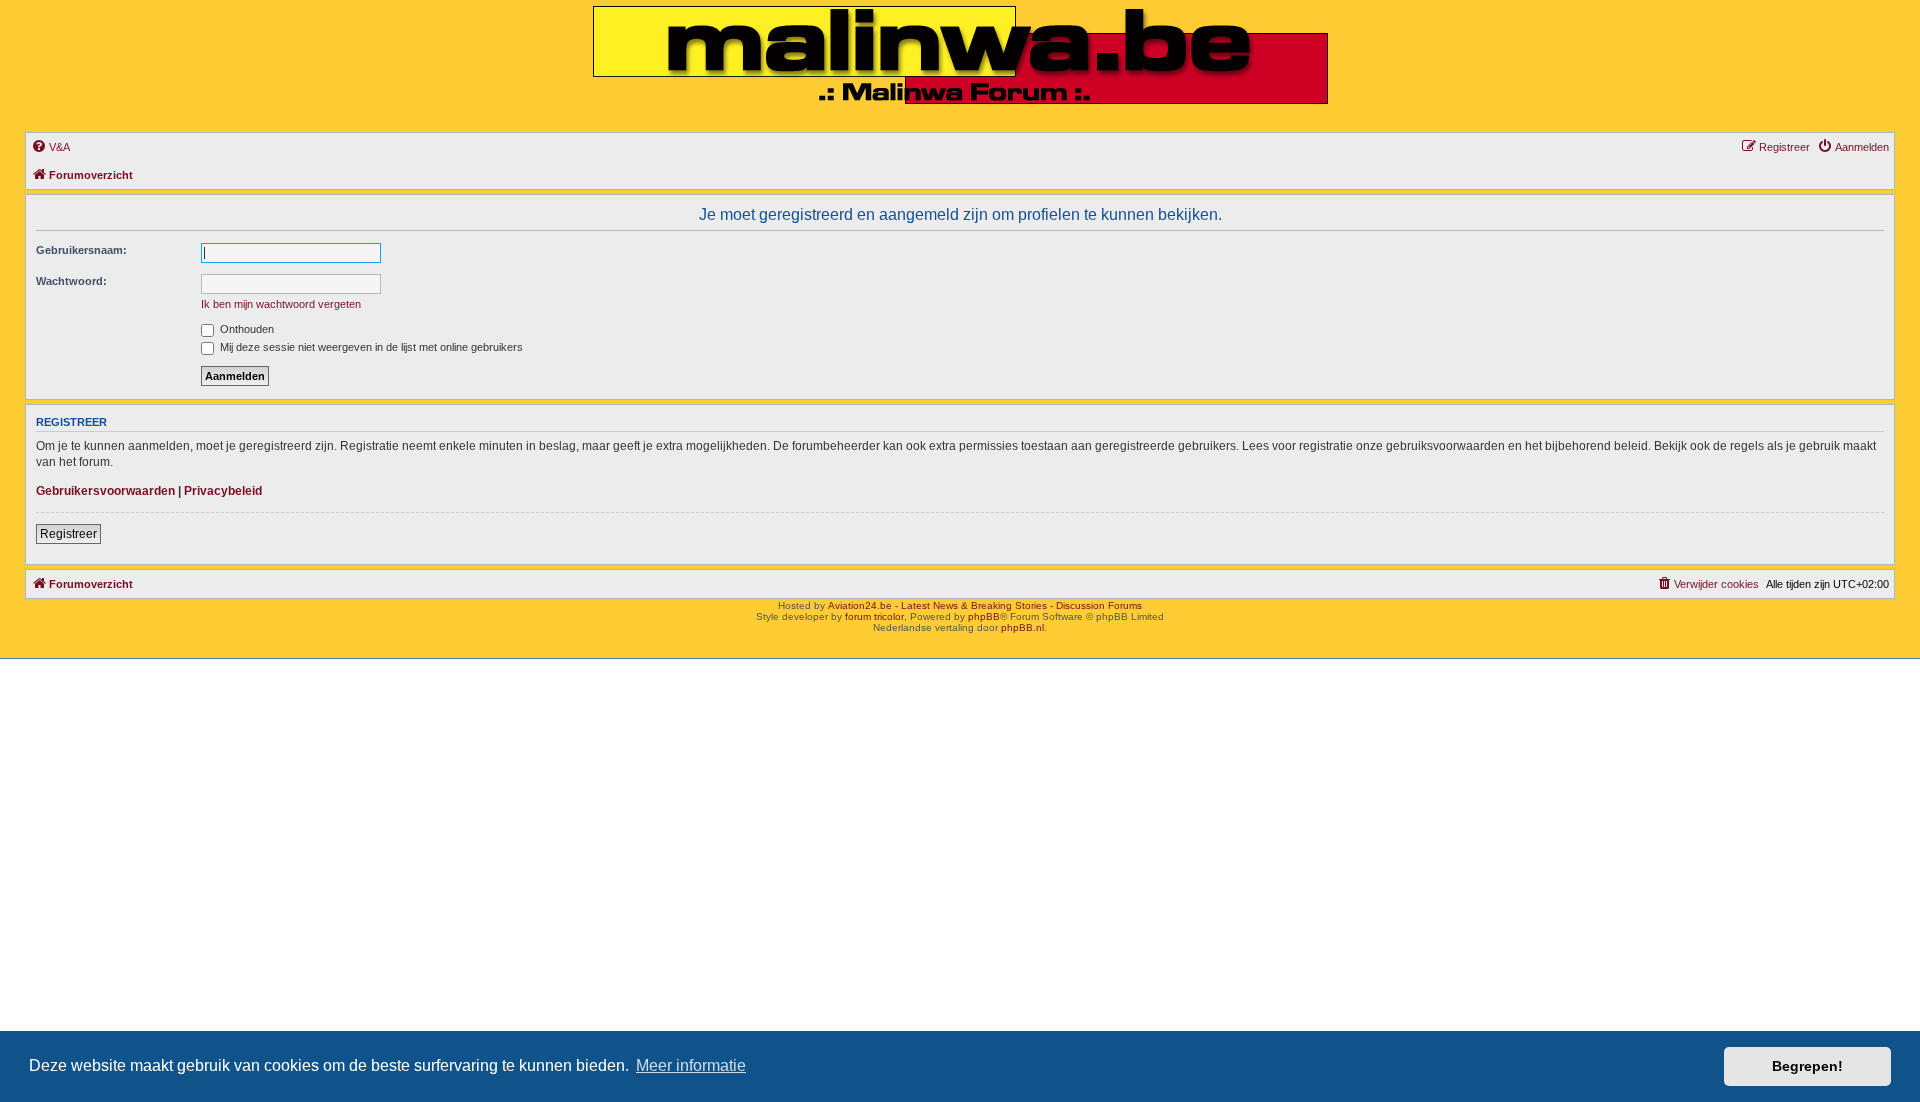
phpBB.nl (1022, 627)
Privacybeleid (223, 491)
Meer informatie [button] (691, 1065)
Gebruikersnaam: (81, 250)
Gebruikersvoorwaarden (105, 491)
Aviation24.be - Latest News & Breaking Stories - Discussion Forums (985, 605)
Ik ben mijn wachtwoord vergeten (281, 304)
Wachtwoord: (71, 281)
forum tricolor (874, 616)
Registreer (68, 534)
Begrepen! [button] (1807, 1066)
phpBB (984, 616)
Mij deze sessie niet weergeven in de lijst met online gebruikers (370, 347)
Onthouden (245, 329)
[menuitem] (50, 147)
